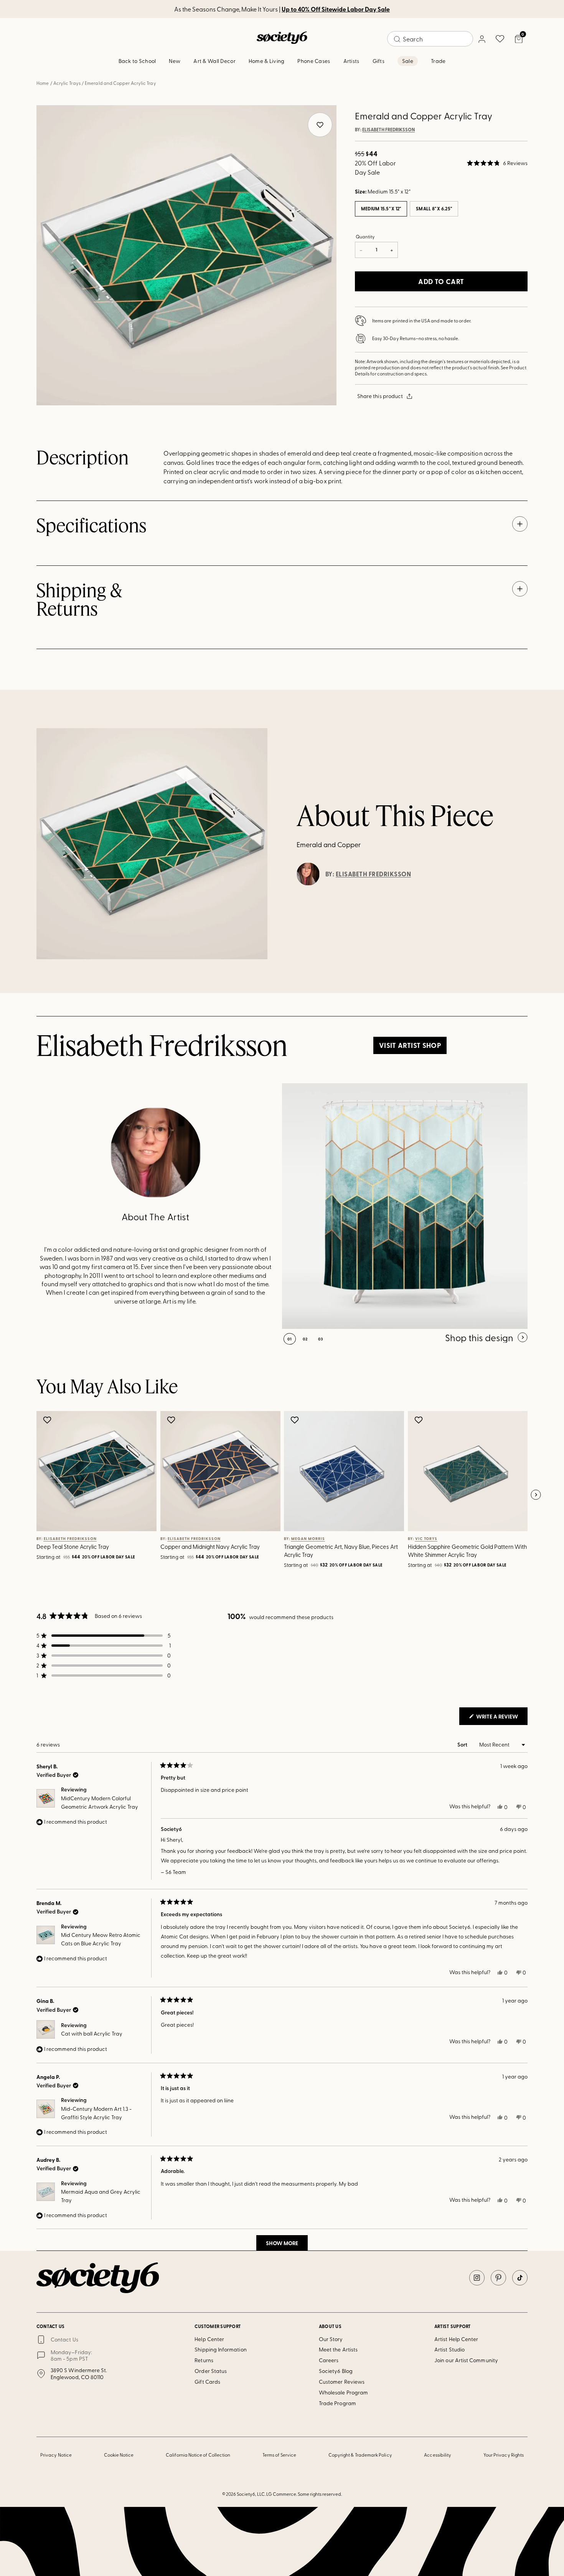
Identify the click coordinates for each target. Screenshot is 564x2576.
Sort (463, 1744)
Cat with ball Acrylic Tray (92, 2033)
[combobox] (430, 39)
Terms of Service (279, 2455)
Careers (329, 2360)
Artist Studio (449, 2349)
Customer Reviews (342, 2382)
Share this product (380, 396)
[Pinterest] (498, 2278)
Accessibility (438, 2455)
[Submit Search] (397, 39)
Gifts (378, 61)
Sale (408, 61)
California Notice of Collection (198, 2455)
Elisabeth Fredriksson (388, 130)
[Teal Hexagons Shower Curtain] (405, 1206)
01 (290, 1339)
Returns (204, 2360)
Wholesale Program (343, 2392)
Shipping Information (220, 2349)
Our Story (331, 2339)
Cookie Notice (119, 2455)
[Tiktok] (520, 2278)
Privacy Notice (56, 2455)
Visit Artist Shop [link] (410, 1045)
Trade (438, 61)
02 (305, 1339)
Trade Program (337, 2403)
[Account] (482, 39)
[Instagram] (477, 2278)
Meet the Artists (338, 2349)
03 (321, 1339)
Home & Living (267, 61)
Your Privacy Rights (504, 2455)
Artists (351, 61)
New (175, 61)
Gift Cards (207, 2382)
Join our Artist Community (466, 2360)
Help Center (209, 2339)
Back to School (137, 61)
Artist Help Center (456, 2339)
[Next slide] (536, 1495)
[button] (497, 163)
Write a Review (501, 1718)
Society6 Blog (336, 2371)
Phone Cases (314, 61)
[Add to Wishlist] (48, 1420)
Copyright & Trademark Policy (360, 2455)
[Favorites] (500, 39)
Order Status (211, 2371)
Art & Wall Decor (214, 61)
